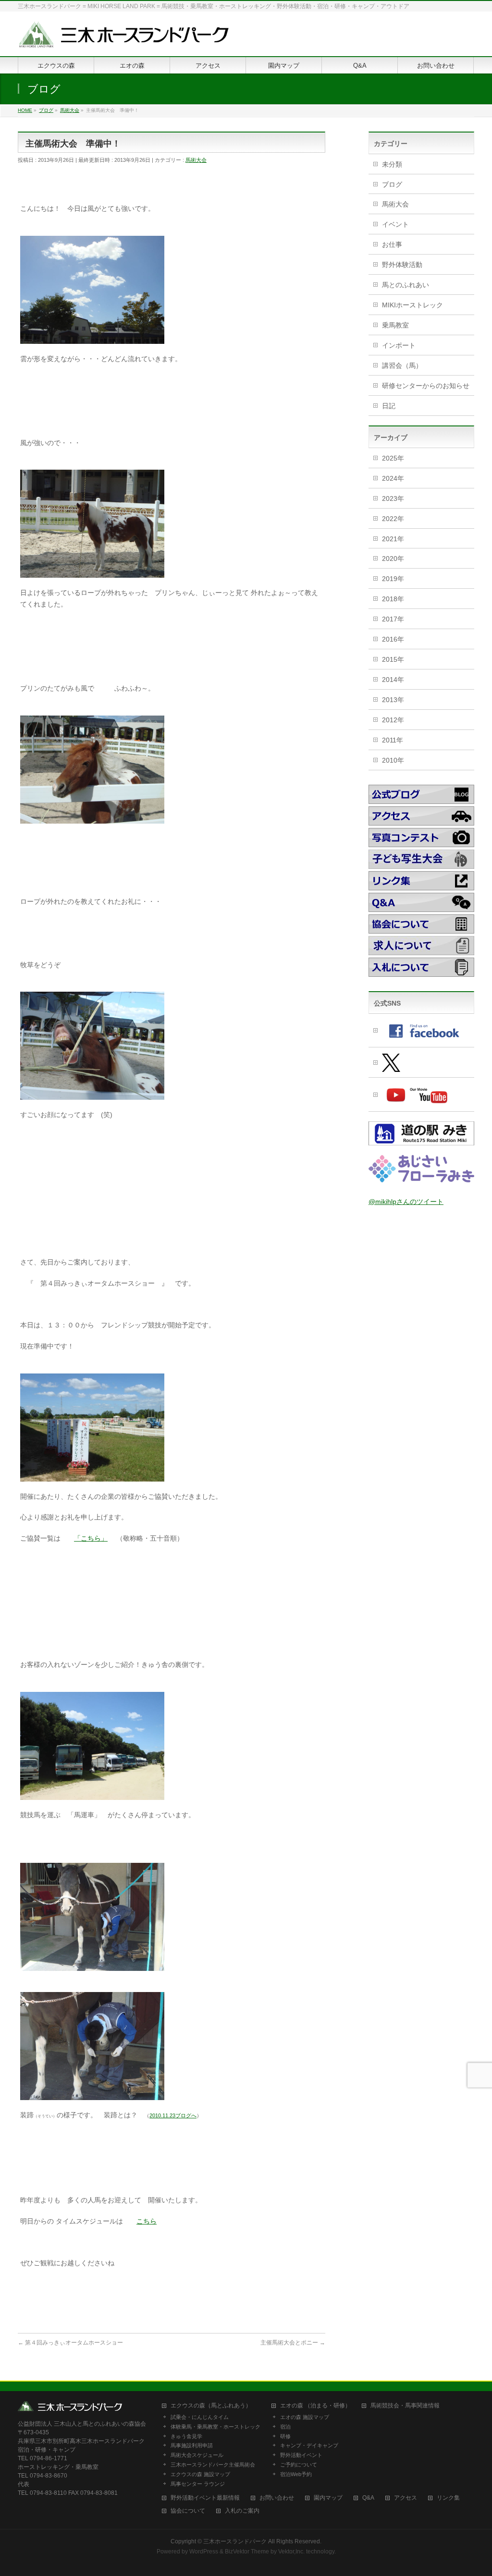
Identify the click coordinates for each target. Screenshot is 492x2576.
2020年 (393, 559)
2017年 (393, 619)
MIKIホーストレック (412, 305)
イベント (395, 224)
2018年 (393, 599)
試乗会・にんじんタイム (200, 2417)
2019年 (393, 579)
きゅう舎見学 (186, 2436)
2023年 (393, 498)
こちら (147, 2221)
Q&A (368, 2498)
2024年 (393, 478)
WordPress (204, 2552)
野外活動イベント (301, 2455)
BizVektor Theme (247, 2552)
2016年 (393, 639)
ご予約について (299, 2465)
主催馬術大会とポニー (293, 2343)
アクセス (406, 2498)
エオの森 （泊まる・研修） (315, 2406)
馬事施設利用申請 (192, 2445)
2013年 (393, 700)
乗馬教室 (395, 325)
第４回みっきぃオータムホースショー (70, 2343)
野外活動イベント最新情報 (205, 2498)
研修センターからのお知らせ (426, 386)
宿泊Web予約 (296, 2474)
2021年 (393, 539)
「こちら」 (91, 1538)
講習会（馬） (402, 365)
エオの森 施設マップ (305, 2417)
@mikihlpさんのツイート (406, 1202)
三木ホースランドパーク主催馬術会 (213, 2465)
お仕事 (392, 244)
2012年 (393, 720)
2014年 (393, 680)
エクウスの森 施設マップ (200, 2474)
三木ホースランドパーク (235, 2541)
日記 (389, 406)
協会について (188, 2511)
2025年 (393, 458)
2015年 (393, 659)
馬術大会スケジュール (197, 2455)
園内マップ (328, 2498)
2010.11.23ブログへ (173, 2115)
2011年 (393, 740)
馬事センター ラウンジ (198, 2484)
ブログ (392, 184)
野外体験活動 (402, 265)
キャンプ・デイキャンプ (309, 2445)
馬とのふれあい (406, 285)
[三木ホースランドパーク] (123, 38)
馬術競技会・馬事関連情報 (405, 2406)
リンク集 (448, 2498)
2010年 (393, 760)
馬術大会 (196, 160)
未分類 (392, 164)
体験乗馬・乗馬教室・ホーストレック (215, 2427)
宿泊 (285, 2427)
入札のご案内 (242, 2511)
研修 (285, 2436)
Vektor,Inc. (291, 2552)
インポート (399, 345)
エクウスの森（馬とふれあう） (211, 2406)
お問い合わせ (277, 2498)
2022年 (393, 519)
